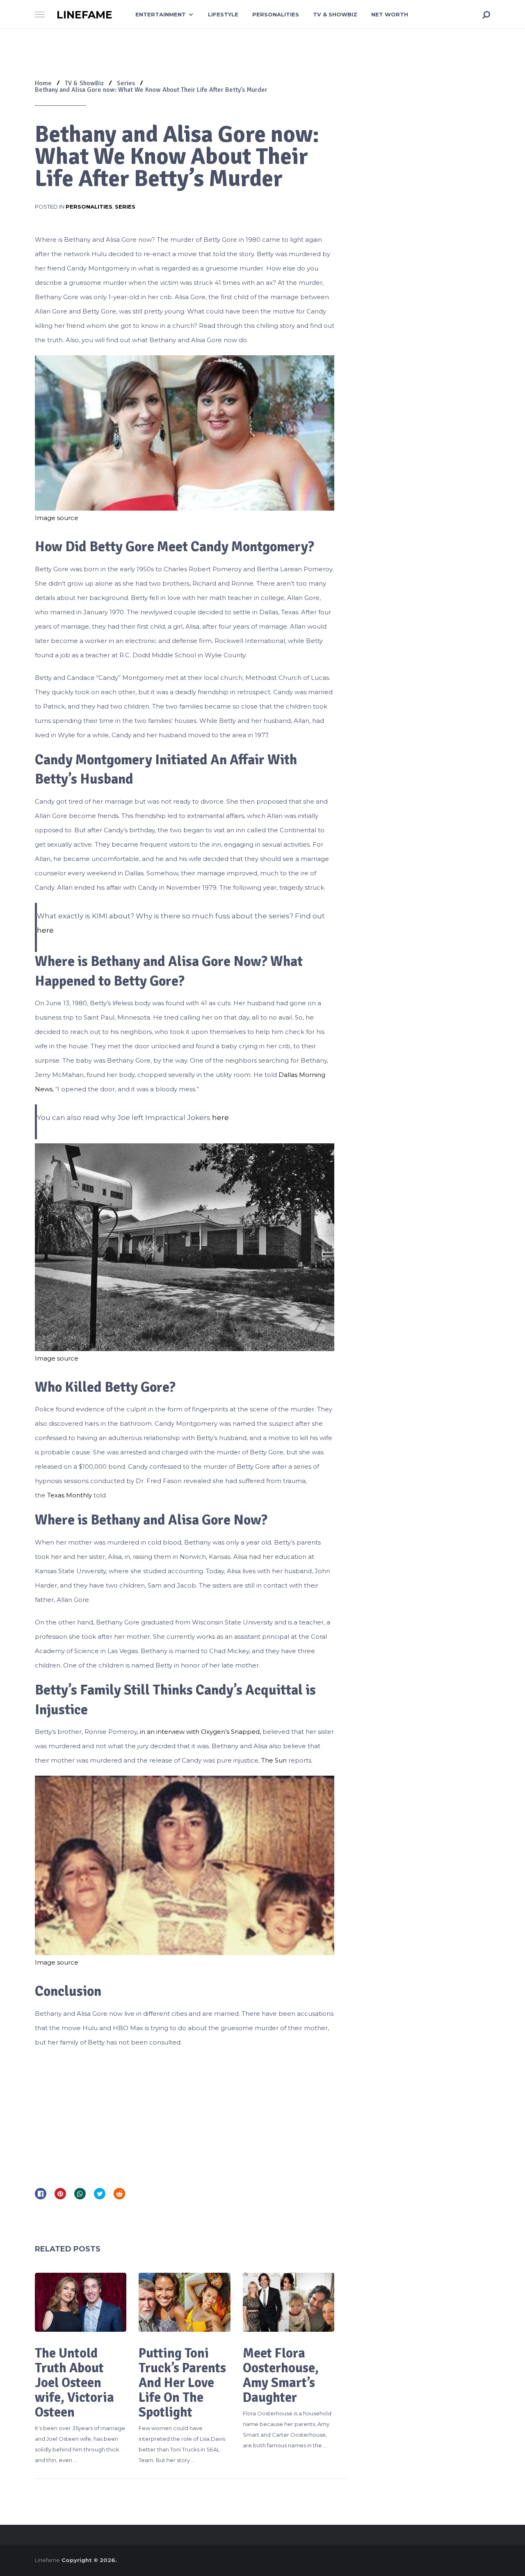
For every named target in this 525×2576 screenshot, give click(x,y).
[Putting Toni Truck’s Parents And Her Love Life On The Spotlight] (184, 2302)
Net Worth (390, 14)
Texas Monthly (70, 1495)
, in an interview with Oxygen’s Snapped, (199, 1732)
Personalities (276, 14)
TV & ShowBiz (335, 14)
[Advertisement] (185, 2115)
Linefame (84, 15)
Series (125, 207)
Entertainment (161, 14)
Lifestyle (223, 14)
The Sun (274, 1760)
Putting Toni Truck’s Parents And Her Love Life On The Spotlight (182, 2383)
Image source (57, 518)
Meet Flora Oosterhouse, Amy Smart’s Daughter (281, 2375)
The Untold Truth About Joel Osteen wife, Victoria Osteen (74, 2383)
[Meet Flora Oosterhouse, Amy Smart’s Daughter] (289, 2302)
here (45, 930)
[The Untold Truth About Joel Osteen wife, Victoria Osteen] (81, 2302)
